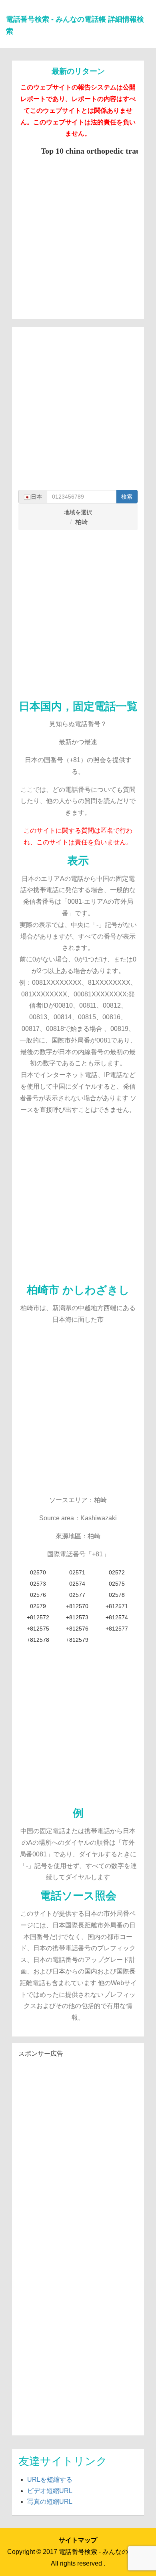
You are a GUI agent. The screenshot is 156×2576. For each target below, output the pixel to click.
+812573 (77, 1617)
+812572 (38, 1617)
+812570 (77, 1606)
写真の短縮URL (50, 2502)
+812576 (77, 1629)
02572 (117, 1572)
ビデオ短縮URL (50, 2491)
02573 (38, 1584)
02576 (38, 1595)
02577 (77, 1595)
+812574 (117, 1617)
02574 (77, 1584)
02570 (38, 1572)
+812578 (38, 1640)
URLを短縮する (50, 2480)
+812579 (77, 1640)
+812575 (38, 1629)
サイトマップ (78, 2540)
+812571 (117, 1606)
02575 (117, 1584)
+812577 (117, 1629)
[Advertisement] (78, 234)
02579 (38, 1606)
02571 (77, 1572)
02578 (117, 1595)
